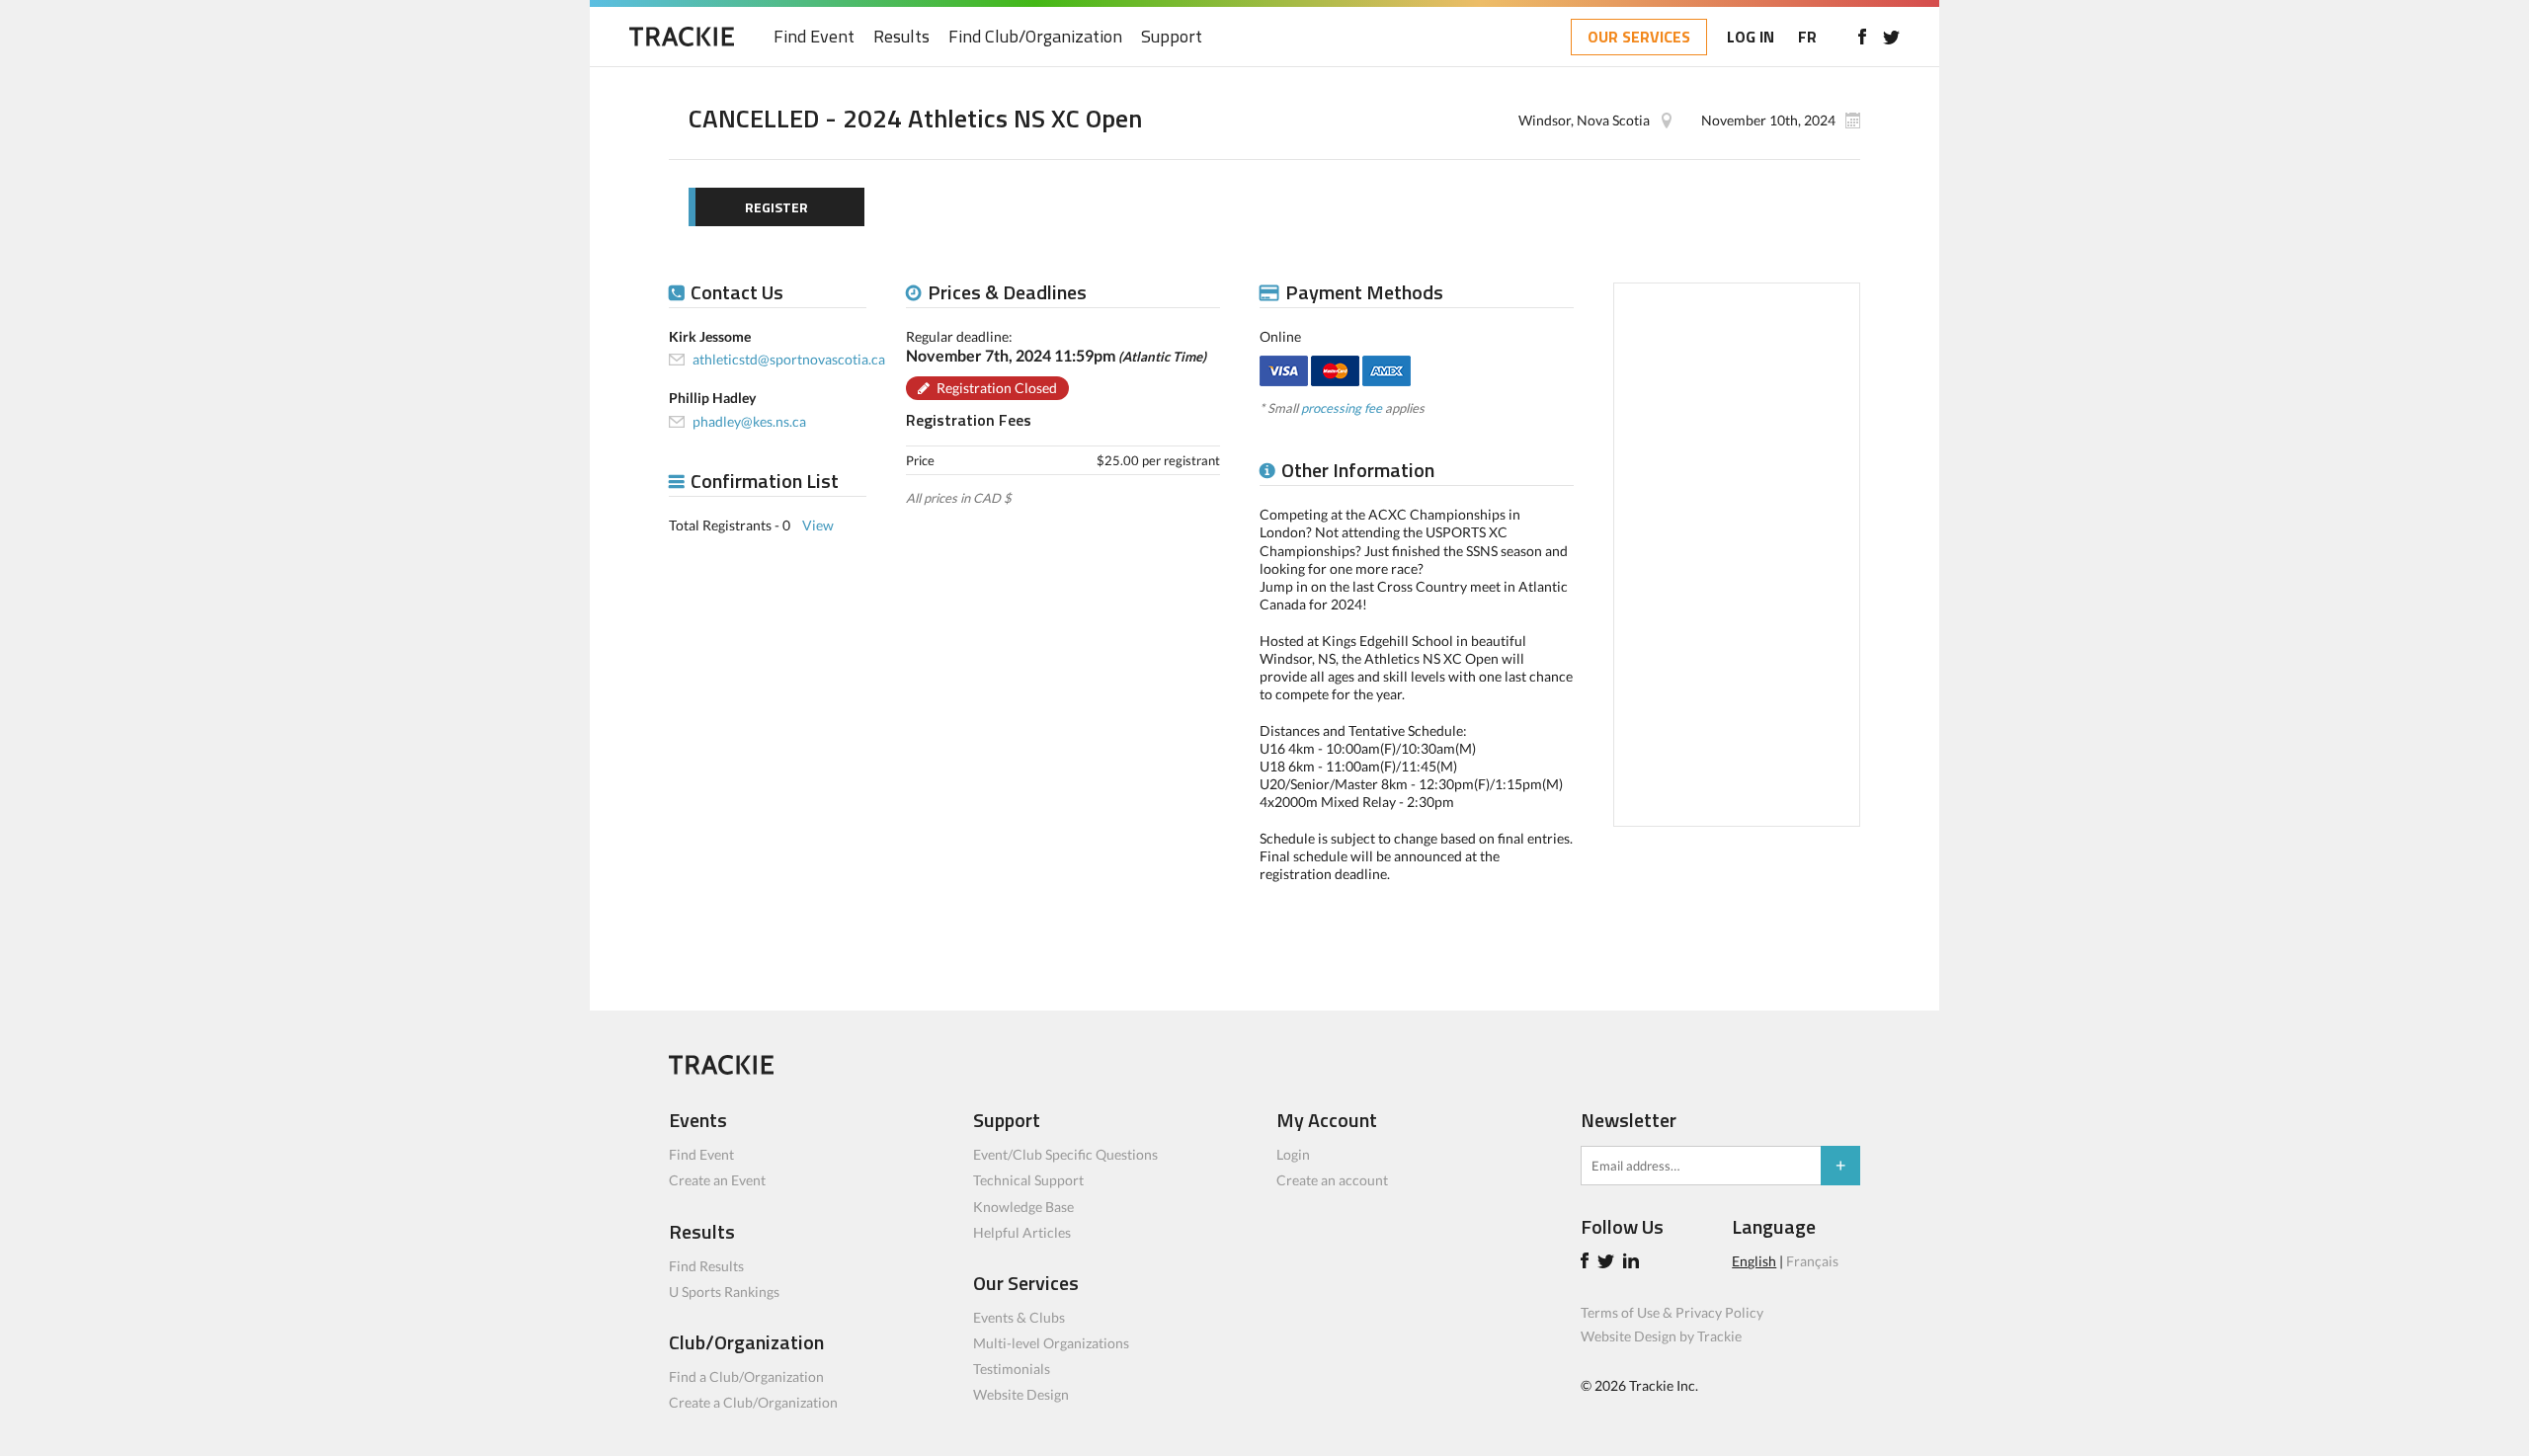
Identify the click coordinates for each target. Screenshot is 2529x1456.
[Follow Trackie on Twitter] (1609, 1263)
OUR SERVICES (1639, 37)
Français (1812, 1261)
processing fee (1342, 408)
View (818, 525)
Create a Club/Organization (753, 1402)
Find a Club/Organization (746, 1376)
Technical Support (1028, 1180)
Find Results (706, 1266)
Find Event (814, 37)
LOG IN (1751, 37)
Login (1293, 1154)
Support (1172, 37)
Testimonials (1012, 1369)
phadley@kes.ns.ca (749, 421)
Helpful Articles (1022, 1232)
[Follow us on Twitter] (1891, 37)
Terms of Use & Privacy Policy (1672, 1312)
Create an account (1332, 1180)
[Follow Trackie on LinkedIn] (1634, 1263)
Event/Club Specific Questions (1065, 1154)
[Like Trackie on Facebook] (1588, 1263)
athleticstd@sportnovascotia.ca (789, 359)
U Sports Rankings (724, 1292)
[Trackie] (721, 1069)
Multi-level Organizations (1051, 1343)
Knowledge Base (1023, 1207)
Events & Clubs (1019, 1317)
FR (1807, 37)
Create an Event (717, 1180)
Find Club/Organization (1035, 37)
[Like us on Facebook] (1862, 37)
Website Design (1021, 1394)
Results (901, 37)
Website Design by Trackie (1661, 1336)
